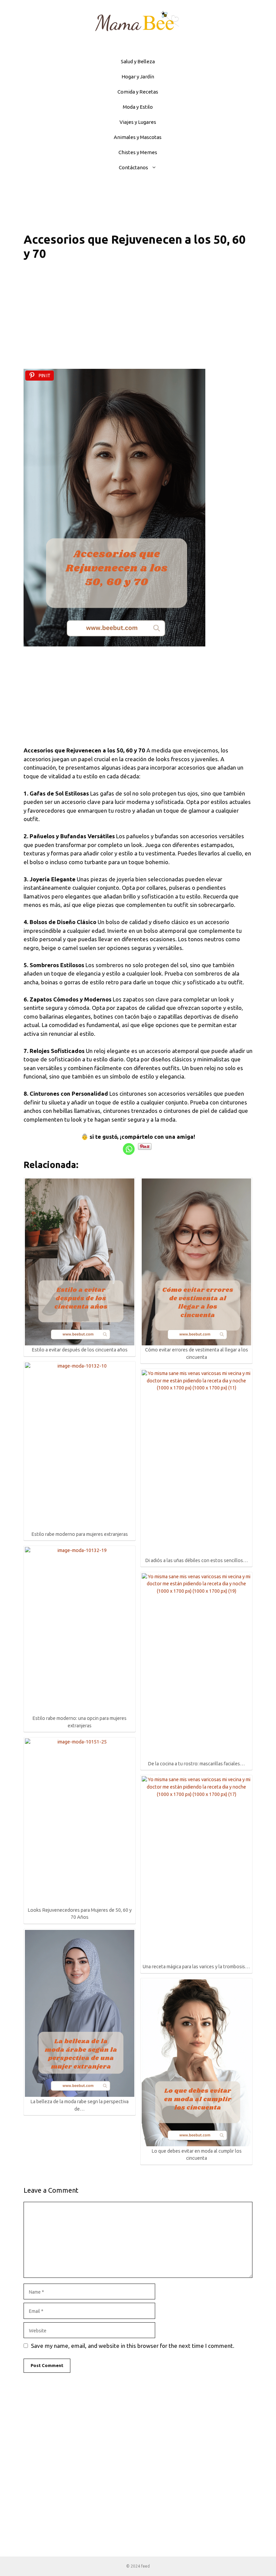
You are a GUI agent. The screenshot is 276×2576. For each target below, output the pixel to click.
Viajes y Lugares (138, 122)
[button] (156, 167)
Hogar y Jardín (138, 77)
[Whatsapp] (129, 1149)
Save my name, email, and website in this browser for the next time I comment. (133, 2346)
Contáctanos (133, 167)
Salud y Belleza (138, 61)
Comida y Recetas (138, 92)
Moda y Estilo (138, 107)
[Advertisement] (138, 319)
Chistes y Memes (138, 152)
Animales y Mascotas (138, 137)
